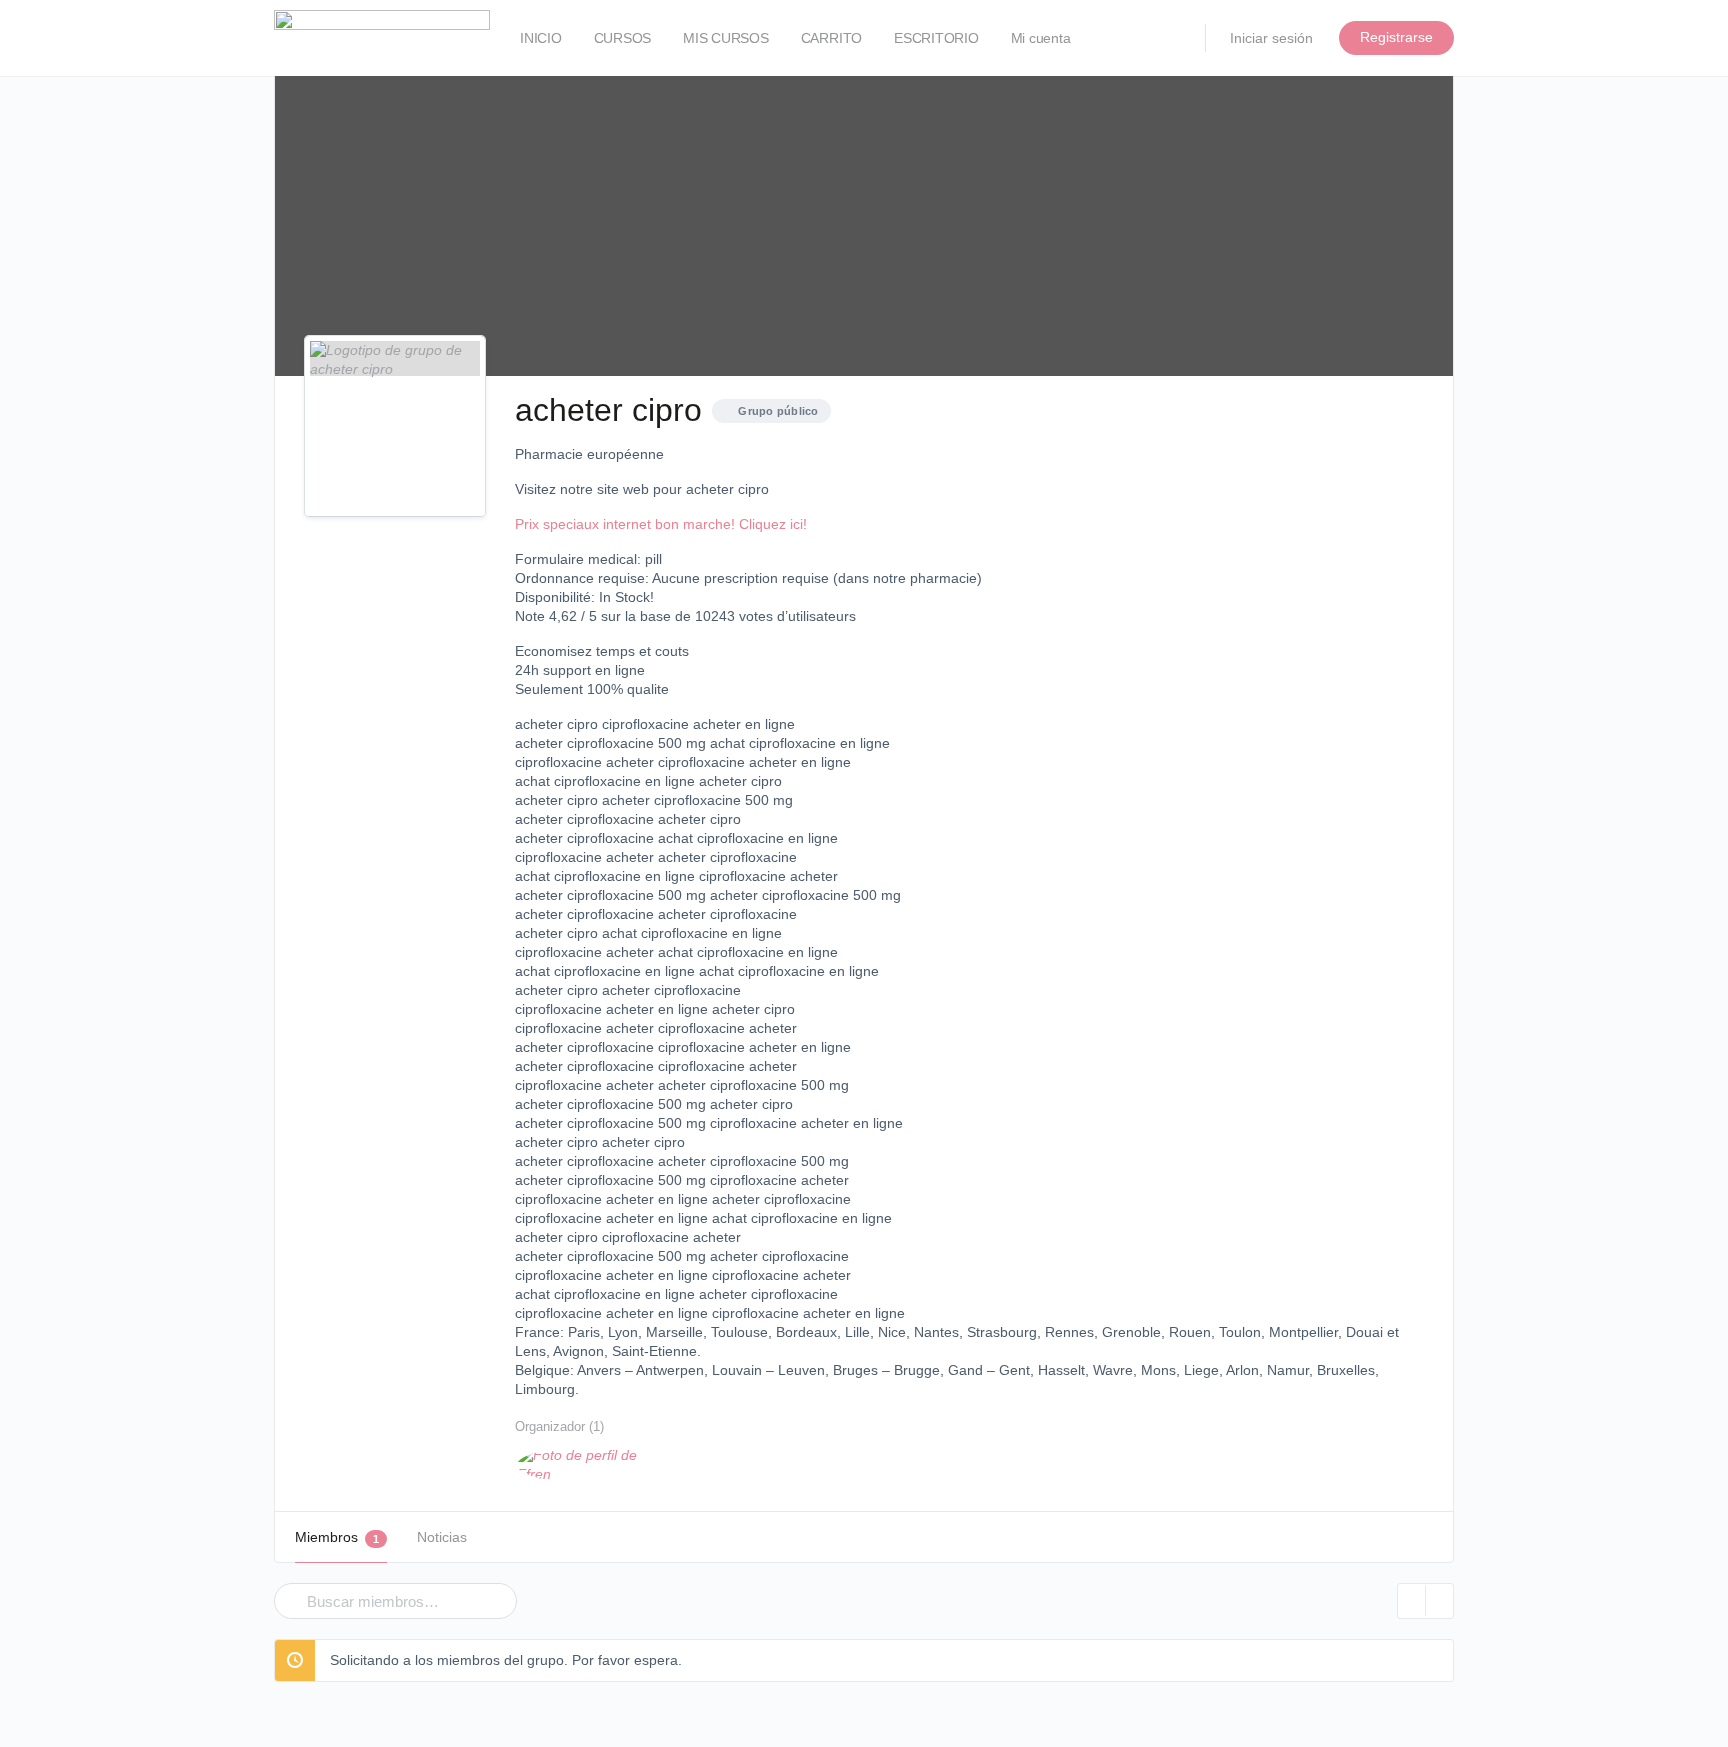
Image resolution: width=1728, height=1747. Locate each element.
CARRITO (831, 38)
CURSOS (623, 38)
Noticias (442, 1537)
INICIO (541, 38)
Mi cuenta (1041, 38)
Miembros (337, 1537)
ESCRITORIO (936, 38)
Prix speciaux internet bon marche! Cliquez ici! (661, 524)
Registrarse (1396, 37)
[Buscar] (286, 1587)
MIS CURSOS (726, 38)
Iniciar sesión (1271, 38)
